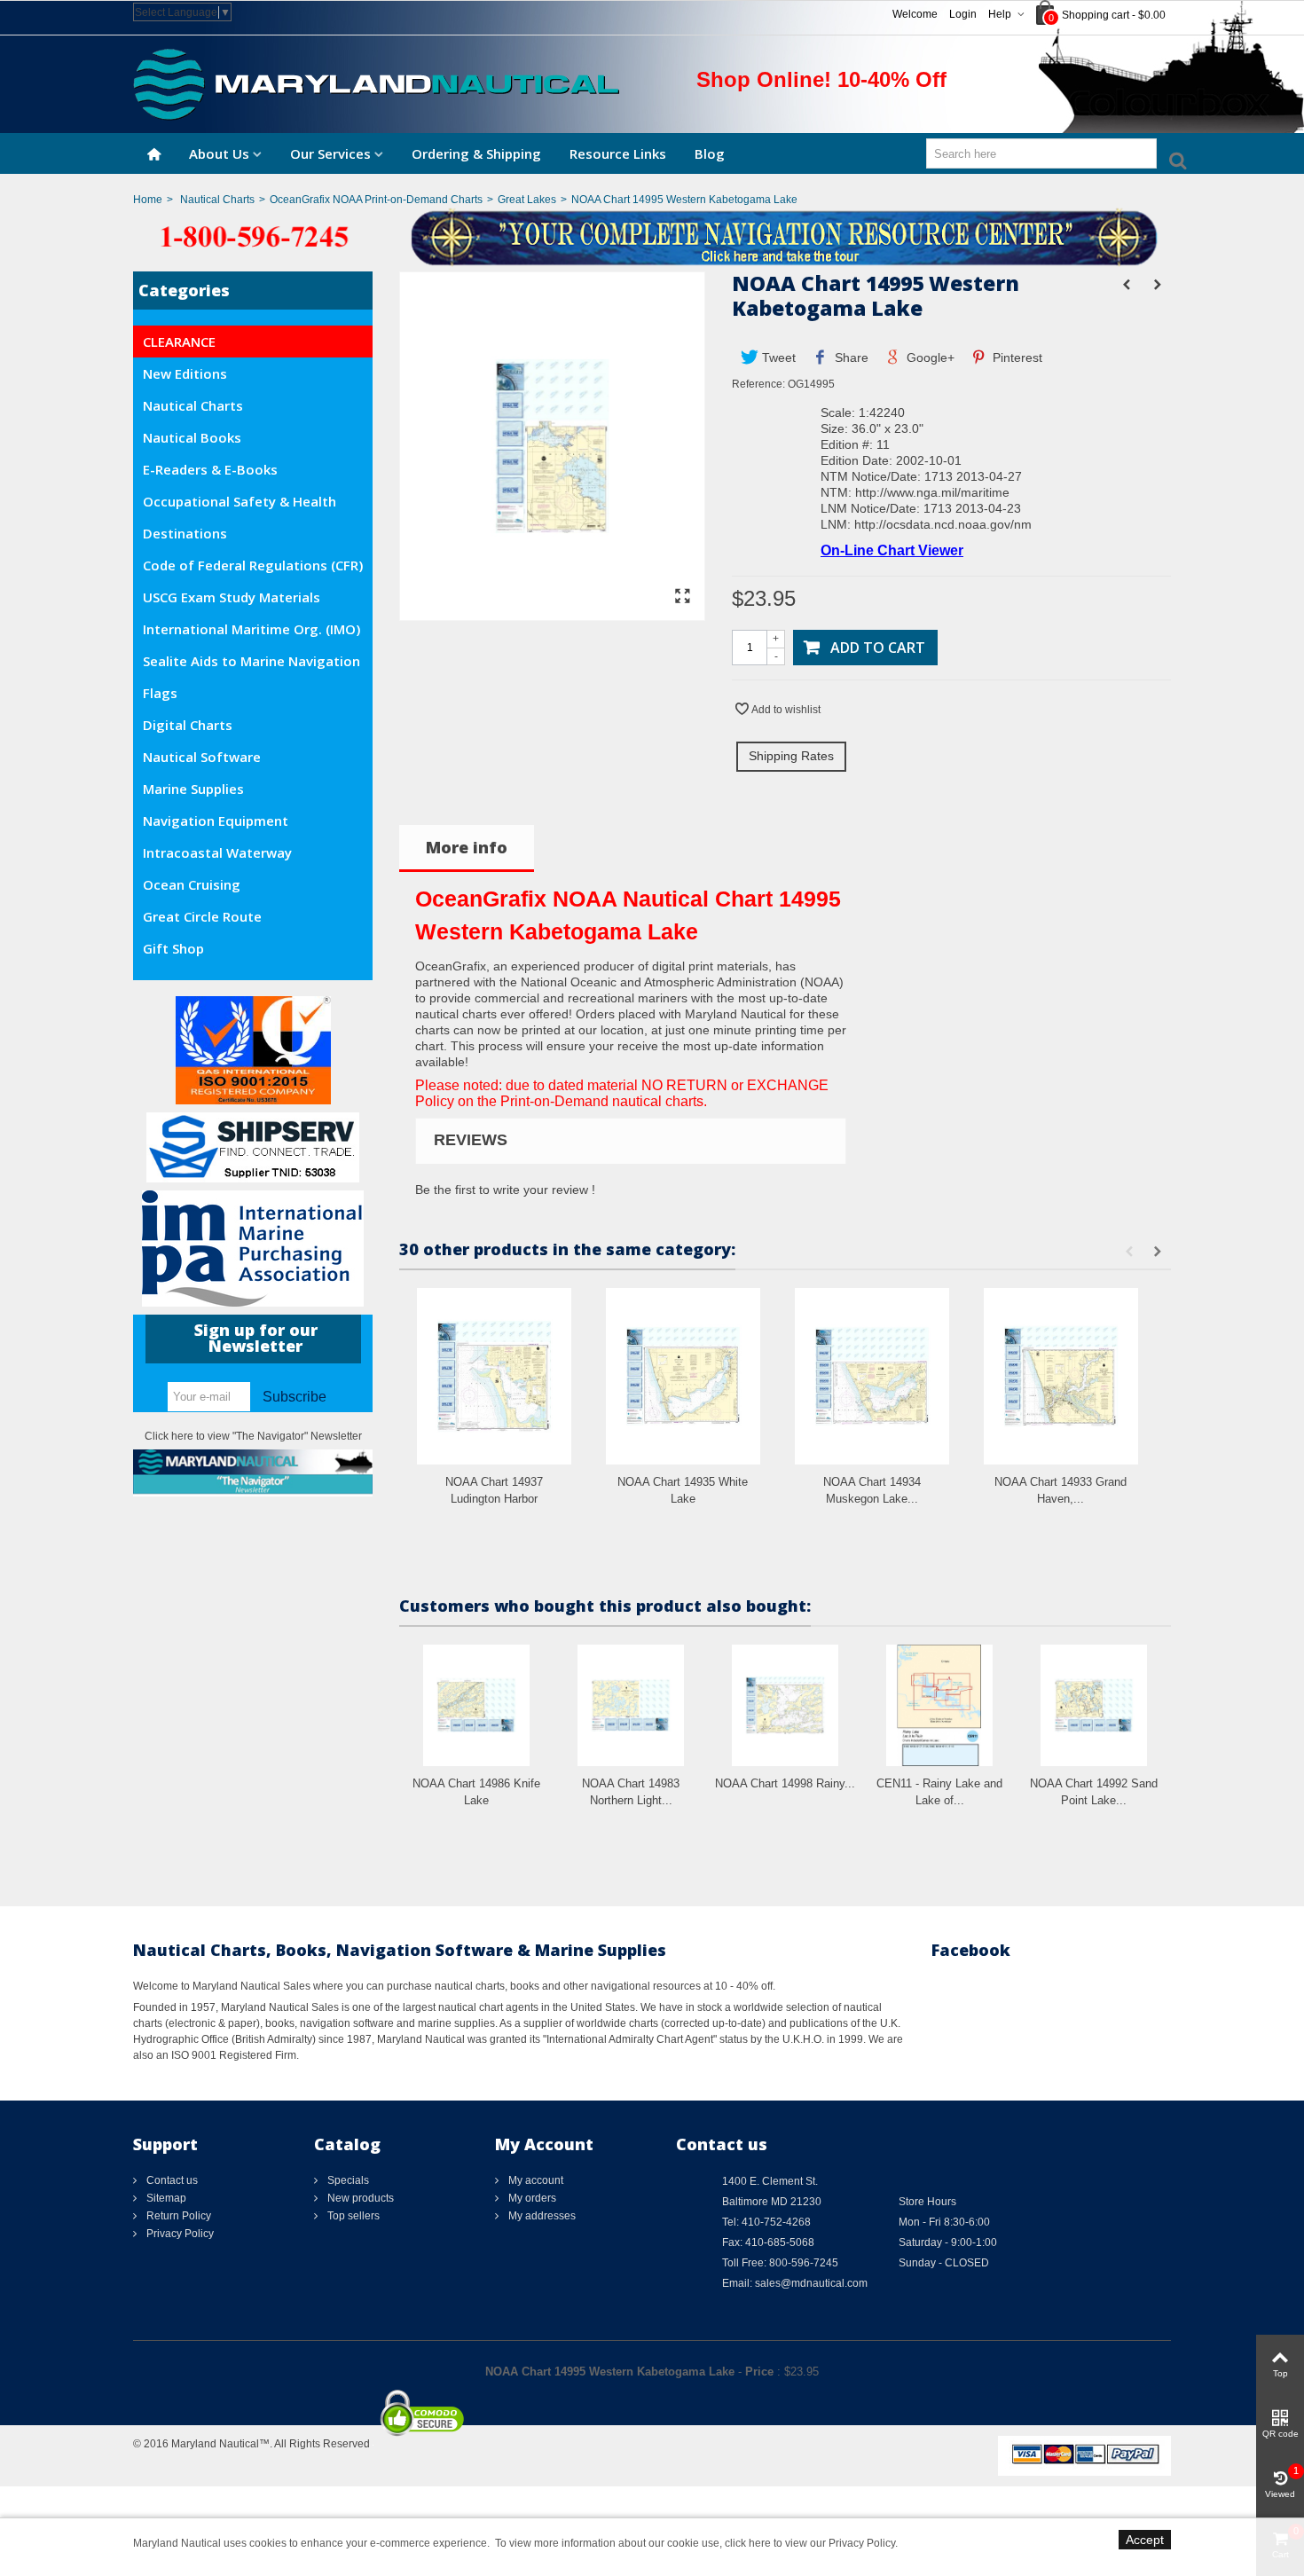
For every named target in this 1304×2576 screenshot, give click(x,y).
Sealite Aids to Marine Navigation (251, 661)
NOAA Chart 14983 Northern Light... (631, 1792)
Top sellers (352, 2216)
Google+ (929, 357)
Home (148, 200)
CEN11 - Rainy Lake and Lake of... (939, 1792)
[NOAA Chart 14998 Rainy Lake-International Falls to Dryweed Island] (785, 1705)
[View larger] (682, 597)
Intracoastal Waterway (217, 852)
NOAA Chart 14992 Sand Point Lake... (1094, 1792)
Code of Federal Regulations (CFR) (253, 565)
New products (359, 2198)
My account (534, 2180)
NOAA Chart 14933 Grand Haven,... (1060, 1491)
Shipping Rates (791, 756)
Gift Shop (173, 948)
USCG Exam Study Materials (232, 597)
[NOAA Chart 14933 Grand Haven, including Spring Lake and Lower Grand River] (1061, 1376)
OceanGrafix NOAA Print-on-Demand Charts (376, 200)
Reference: (758, 384)
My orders (531, 2198)
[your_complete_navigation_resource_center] (652, 236)
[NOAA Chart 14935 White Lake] (683, 1376)
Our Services (330, 153)
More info (467, 847)
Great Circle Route (202, 916)
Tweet (777, 357)
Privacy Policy (179, 2234)
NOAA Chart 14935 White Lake (683, 1491)
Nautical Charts (217, 200)
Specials (347, 2180)
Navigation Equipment (216, 821)
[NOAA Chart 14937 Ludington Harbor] (494, 1376)
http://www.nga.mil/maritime (932, 492)
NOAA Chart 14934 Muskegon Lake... (872, 1491)
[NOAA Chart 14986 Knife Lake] (476, 1705)
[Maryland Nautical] (376, 83)
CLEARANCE (179, 342)
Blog (710, 153)
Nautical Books (192, 437)
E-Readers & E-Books (210, 469)
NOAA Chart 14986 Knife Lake (476, 1792)
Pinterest (1016, 357)
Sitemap (165, 2198)
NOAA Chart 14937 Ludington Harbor (494, 1491)
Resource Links (618, 153)
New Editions (185, 373)
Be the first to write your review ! (505, 1190)
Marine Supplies (193, 789)
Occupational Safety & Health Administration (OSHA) (240, 505)
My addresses (541, 2216)
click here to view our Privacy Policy (810, 2543)
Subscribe (295, 1397)
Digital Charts (188, 725)
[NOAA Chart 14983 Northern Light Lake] (631, 1705)
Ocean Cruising (192, 884)
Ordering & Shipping (476, 153)
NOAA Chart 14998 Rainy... (785, 1783)
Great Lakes (527, 200)
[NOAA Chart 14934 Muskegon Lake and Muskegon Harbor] (872, 1376)
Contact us (171, 2180)
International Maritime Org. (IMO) (251, 629)
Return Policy (177, 2216)
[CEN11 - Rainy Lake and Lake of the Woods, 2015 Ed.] (939, 1705)
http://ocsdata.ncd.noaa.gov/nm (943, 524)
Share (850, 357)
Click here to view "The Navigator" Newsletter (253, 1436)
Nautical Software (202, 757)
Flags (160, 693)
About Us (219, 153)
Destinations (185, 533)
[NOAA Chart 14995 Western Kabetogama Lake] (552, 612)
